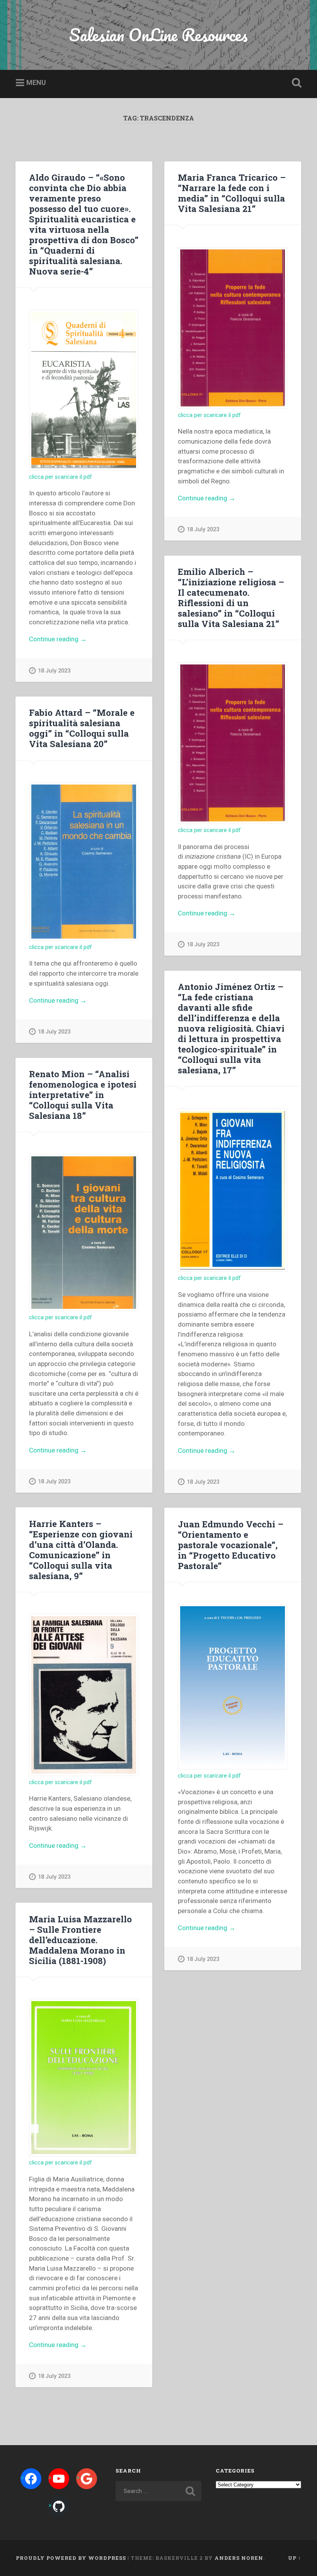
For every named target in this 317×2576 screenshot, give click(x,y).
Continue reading (71, 640)
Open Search (295, 83)
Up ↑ (295, 2558)
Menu (36, 82)
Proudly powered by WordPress (71, 2558)
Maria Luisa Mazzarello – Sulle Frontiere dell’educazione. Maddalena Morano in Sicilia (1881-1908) (80, 1940)
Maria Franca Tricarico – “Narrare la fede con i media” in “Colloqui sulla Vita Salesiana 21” (232, 193)
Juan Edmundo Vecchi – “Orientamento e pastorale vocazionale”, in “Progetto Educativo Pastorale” (231, 1545)
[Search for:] (158, 2491)
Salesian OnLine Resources (158, 35)
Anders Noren (239, 2558)
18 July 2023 (54, 671)
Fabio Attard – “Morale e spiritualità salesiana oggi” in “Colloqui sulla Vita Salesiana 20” (82, 728)
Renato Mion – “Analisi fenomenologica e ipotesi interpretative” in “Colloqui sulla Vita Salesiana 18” (83, 1095)
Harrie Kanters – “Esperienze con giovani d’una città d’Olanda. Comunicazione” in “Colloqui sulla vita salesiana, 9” (81, 1550)
